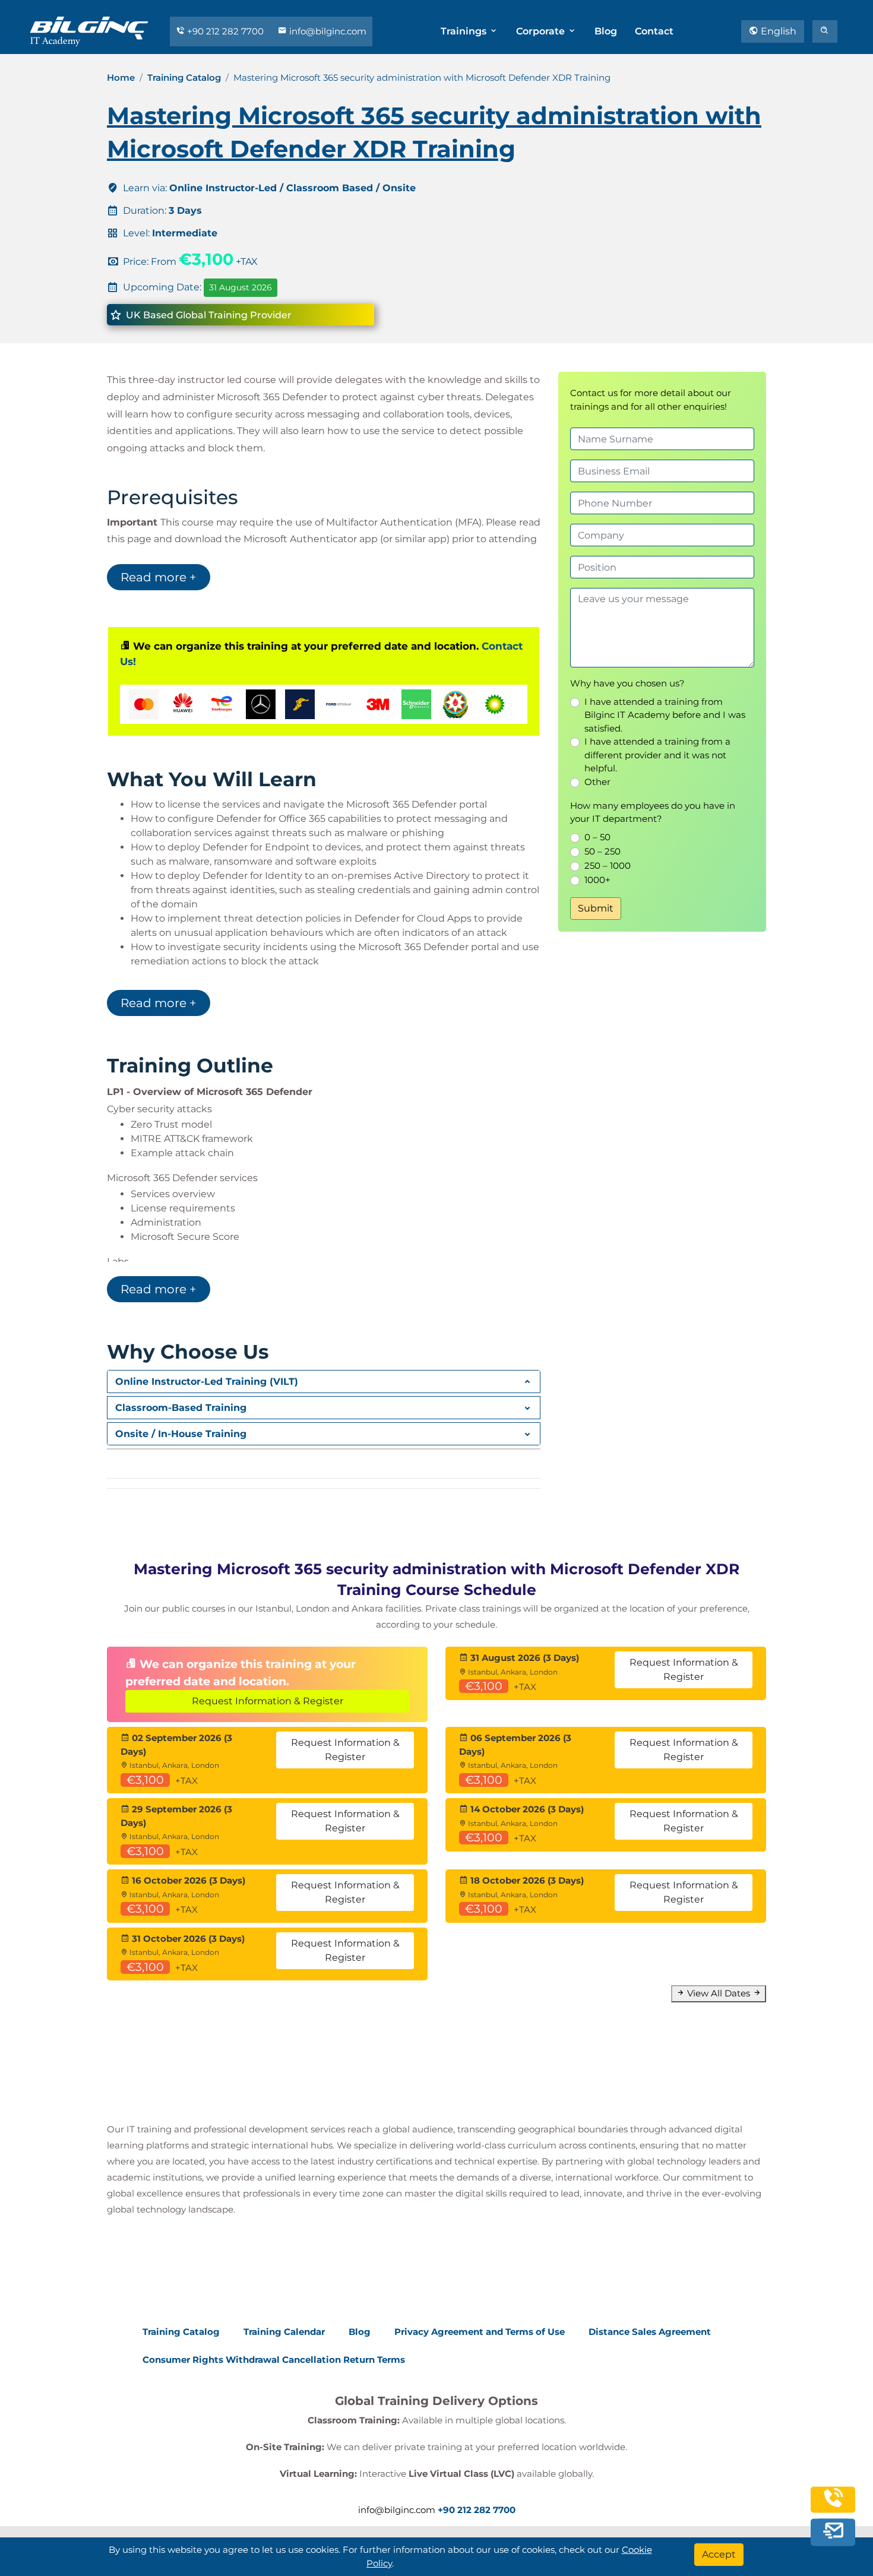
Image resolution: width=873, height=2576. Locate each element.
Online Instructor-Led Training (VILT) (207, 1382)
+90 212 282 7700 (225, 31)
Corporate (542, 31)
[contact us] (833, 2530)
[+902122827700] (833, 2503)
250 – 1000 (608, 865)
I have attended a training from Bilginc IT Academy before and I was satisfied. (665, 715)
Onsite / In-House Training (181, 1434)
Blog (606, 31)
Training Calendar (284, 2332)
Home (121, 77)
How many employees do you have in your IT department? (653, 812)
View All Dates (719, 1993)
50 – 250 (602, 851)
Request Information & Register (268, 1701)
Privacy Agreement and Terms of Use (480, 2332)
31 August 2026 (241, 287)
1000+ (597, 880)
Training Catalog (184, 77)
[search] (825, 31)
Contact (654, 31)
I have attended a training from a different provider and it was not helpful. (657, 755)
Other (597, 782)
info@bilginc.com (327, 31)
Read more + (159, 577)
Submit (596, 908)
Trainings (465, 31)
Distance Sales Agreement (650, 2332)
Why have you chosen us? (627, 683)
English (777, 31)
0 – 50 (597, 837)
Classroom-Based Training (181, 1408)
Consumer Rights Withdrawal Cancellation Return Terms (274, 2359)
